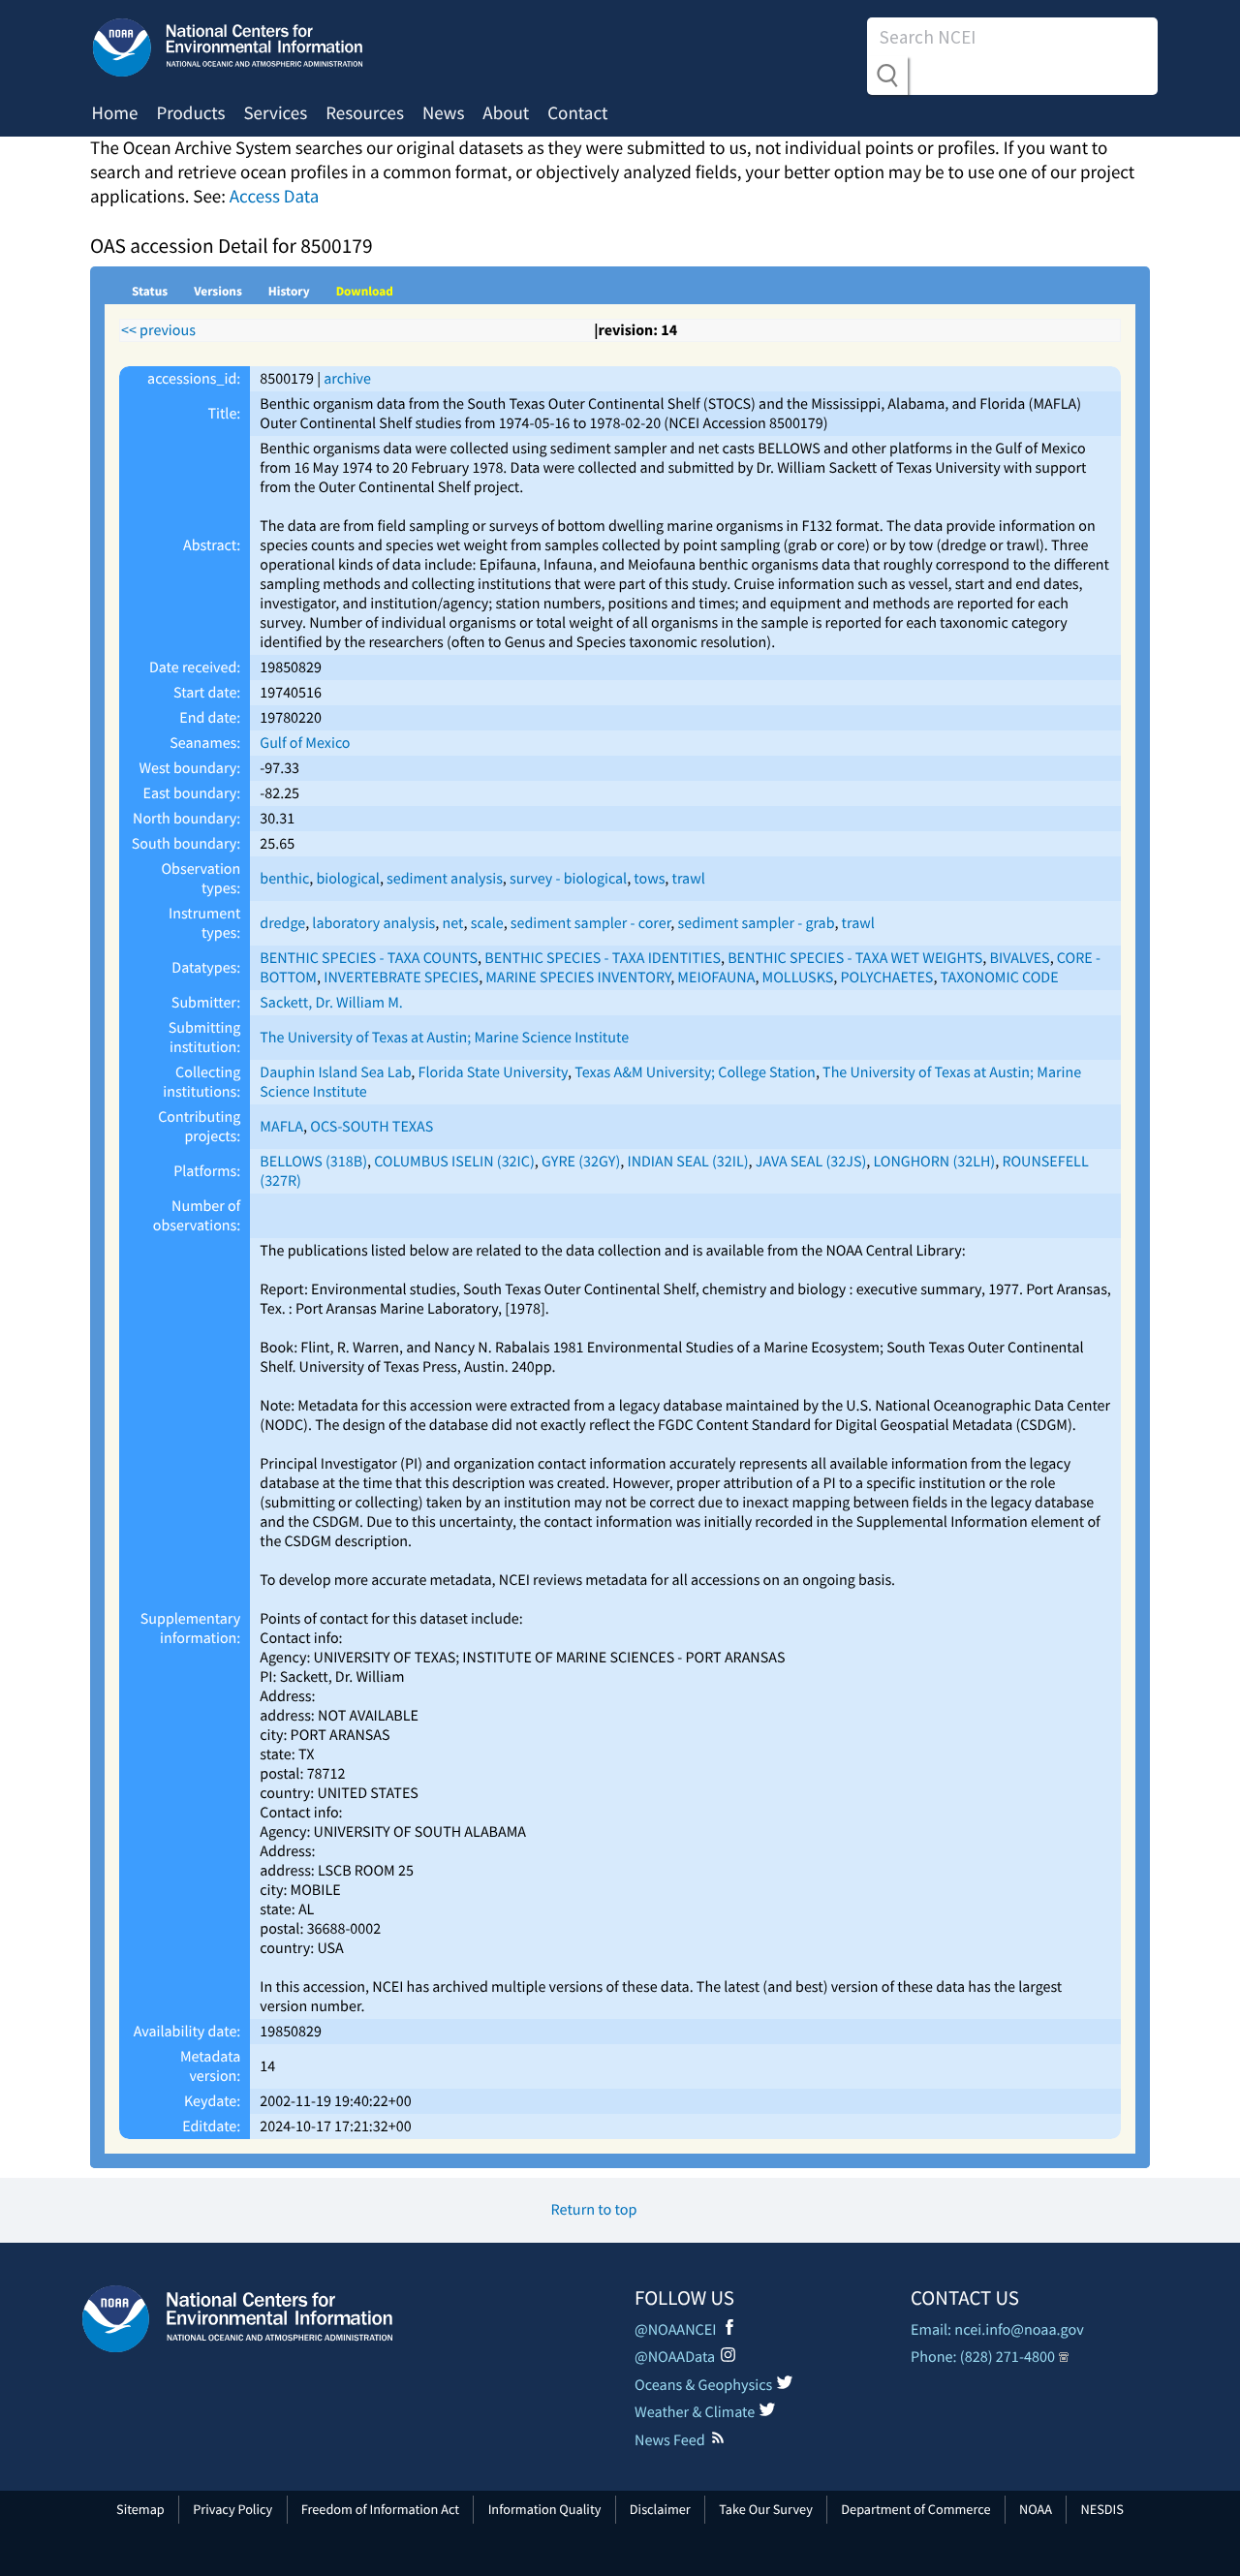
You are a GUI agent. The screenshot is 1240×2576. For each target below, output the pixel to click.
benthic (284, 879)
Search (887, 76)
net (452, 923)
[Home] (237, 2319)
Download (365, 291)
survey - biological (568, 879)
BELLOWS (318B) (313, 1162)
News (443, 113)
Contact (577, 113)
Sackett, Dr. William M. (331, 1003)
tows (649, 879)
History (289, 291)
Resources (365, 113)
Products (190, 113)
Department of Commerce (915, 2509)
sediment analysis (445, 879)
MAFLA (281, 1127)
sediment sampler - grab (757, 923)
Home (115, 113)
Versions (218, 291)
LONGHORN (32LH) (934, 1162)
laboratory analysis (373, 923)
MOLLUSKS (798, 978)
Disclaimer (660, 2509)
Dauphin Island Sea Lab (335, 1072)
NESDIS (1101, 2509)
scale (487, 923)
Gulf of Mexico (305, 743)
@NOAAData (675, 2357)
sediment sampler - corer (590, 923)
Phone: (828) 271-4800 (983, 2357)
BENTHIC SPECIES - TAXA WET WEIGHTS (855, 958)
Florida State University (493, 1072)
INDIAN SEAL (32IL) (687, 1162)
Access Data (275, 197)
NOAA (1036, 2509)
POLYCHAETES (887, 978)
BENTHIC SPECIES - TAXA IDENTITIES (603, 958)
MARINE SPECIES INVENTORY (578, 978)
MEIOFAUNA (716, 978)
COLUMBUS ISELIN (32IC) (454, 1162)
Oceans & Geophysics (703, 2385)
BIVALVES (1020, 958)
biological (348, 879)
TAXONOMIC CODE (1000, 978)
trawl (689, 879)
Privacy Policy (232, 2509)
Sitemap (140, 2509)
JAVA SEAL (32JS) (811, 1162)
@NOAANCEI (676, 2330)
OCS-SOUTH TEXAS (372, 1127)
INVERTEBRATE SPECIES (401, 978)
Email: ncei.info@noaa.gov (997, 2330)
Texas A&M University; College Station (695, 1072)
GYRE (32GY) (581, 1162)
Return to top (594, 2210)
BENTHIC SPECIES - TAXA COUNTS (369, 958)
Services (275, 113)
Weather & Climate (695, 2412)
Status (150, 291)
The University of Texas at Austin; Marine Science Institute (444, 1038)
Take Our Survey (766, 2509)
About (506, 113)
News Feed (670, 2440)
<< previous (158, 330)
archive (347, 379)
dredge (282, 923)
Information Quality (545, 2509)
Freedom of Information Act (380, 2509)
